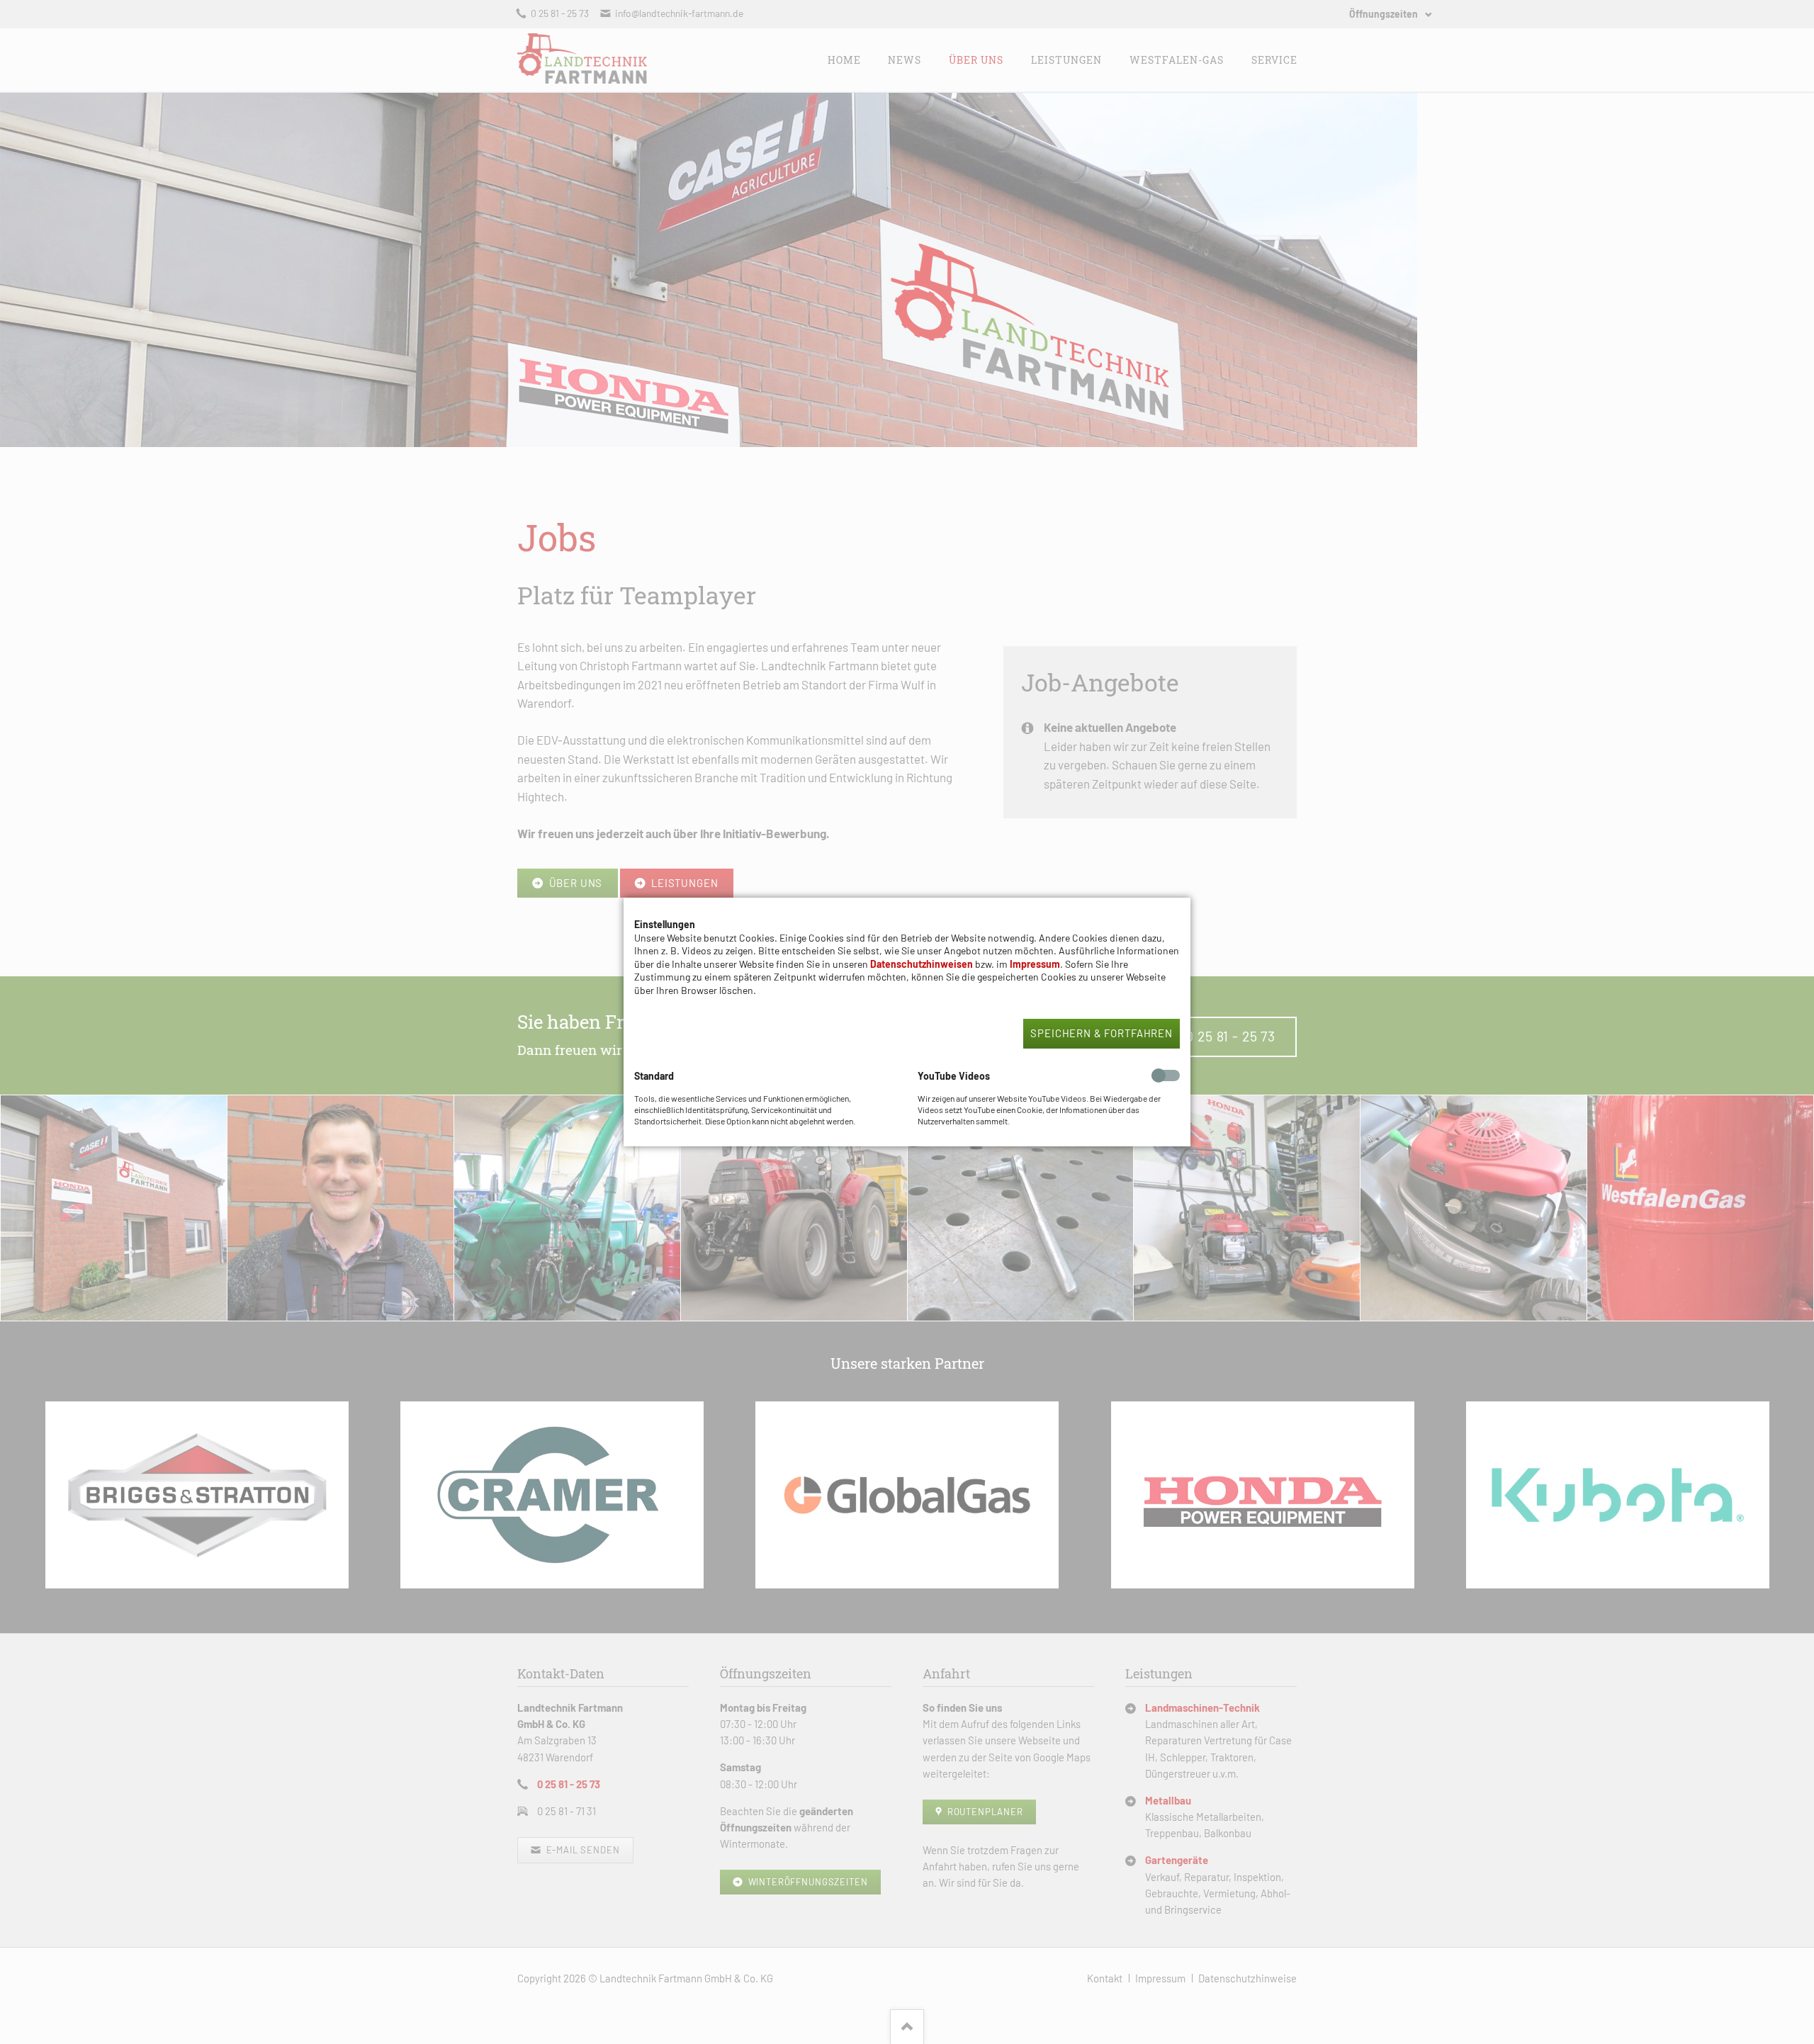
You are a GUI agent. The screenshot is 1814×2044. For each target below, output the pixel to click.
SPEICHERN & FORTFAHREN (1102, 1033)
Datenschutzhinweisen (922, 964)
